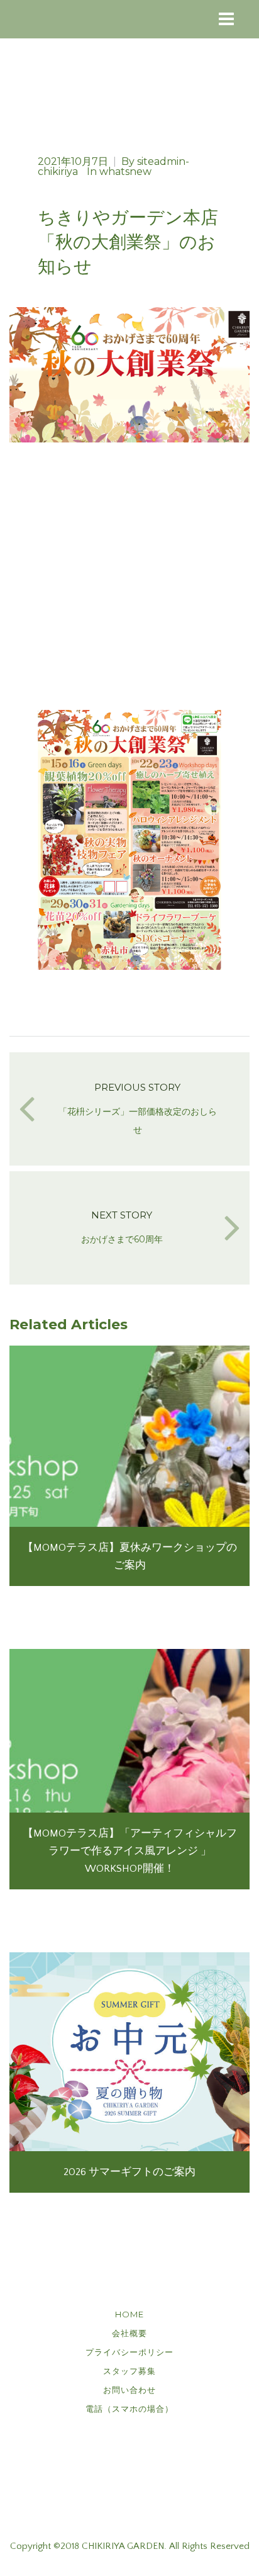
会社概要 (129, 2333)
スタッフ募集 (129, 2371)
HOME (129, 2314)
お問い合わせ (129, 2390)
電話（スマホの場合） (129, 2409)
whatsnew (125, 172)
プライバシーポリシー (129, 2352)
